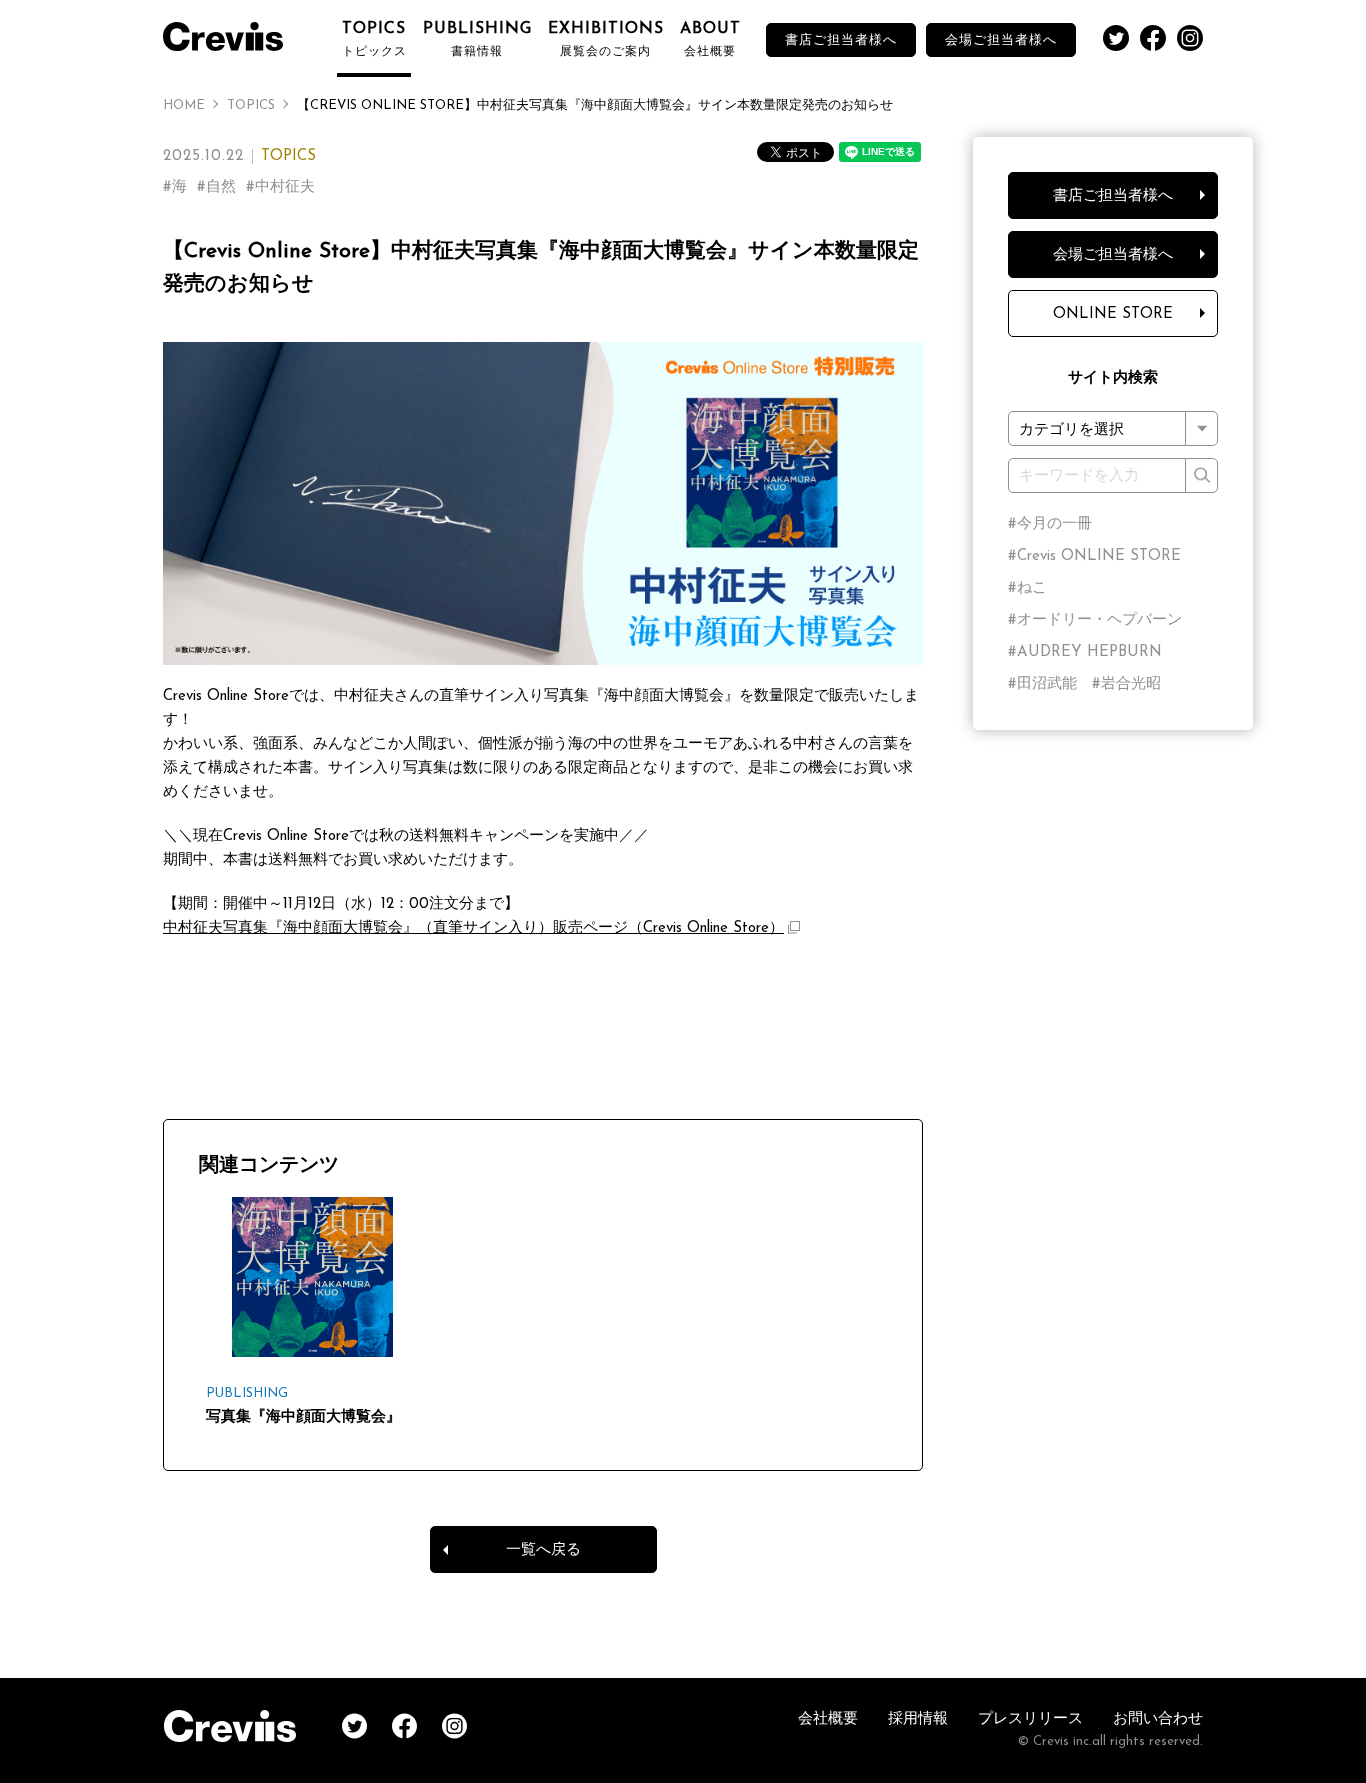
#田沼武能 (1042, 684)
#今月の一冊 (1050, 524)
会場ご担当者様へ (1001, 40)
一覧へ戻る (543, 1550)
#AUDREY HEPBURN (1085, 652)
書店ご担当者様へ (841, 40)
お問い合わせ (1158, 1719)
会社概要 (828, 1719)
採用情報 (918, 1719)
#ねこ (1027, 588)
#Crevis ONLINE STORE (1094, 556)
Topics (251, 105)
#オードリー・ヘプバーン (1095, 620)
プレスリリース (1030, 1719)
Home (184, 105)
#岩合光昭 (1126, 684)
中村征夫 (285, 187)
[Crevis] (233, 34)
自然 (221, 187)
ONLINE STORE (1113, 314)
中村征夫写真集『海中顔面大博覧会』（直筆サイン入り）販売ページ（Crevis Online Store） (473, 928)
